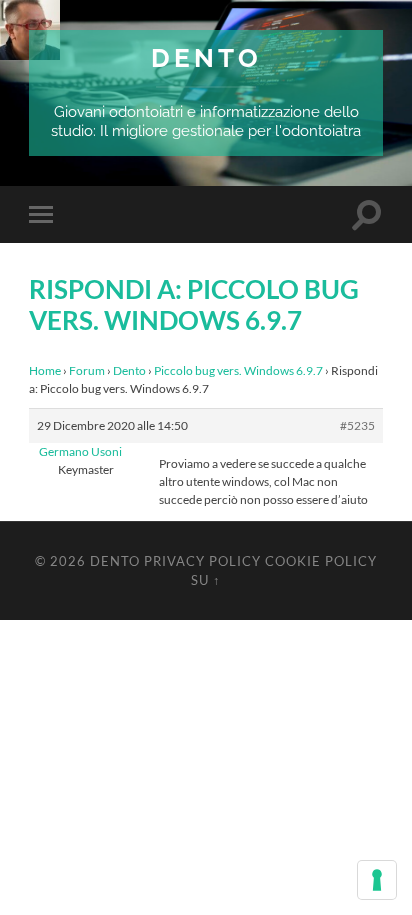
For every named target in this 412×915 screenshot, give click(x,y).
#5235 (357, 425)
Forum (87, 370)
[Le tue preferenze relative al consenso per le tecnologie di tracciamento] (377, 880)
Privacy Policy (202, 561)
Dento (206, 57)
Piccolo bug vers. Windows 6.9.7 (238, 370)
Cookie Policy (321, 561)
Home (45, 370)
